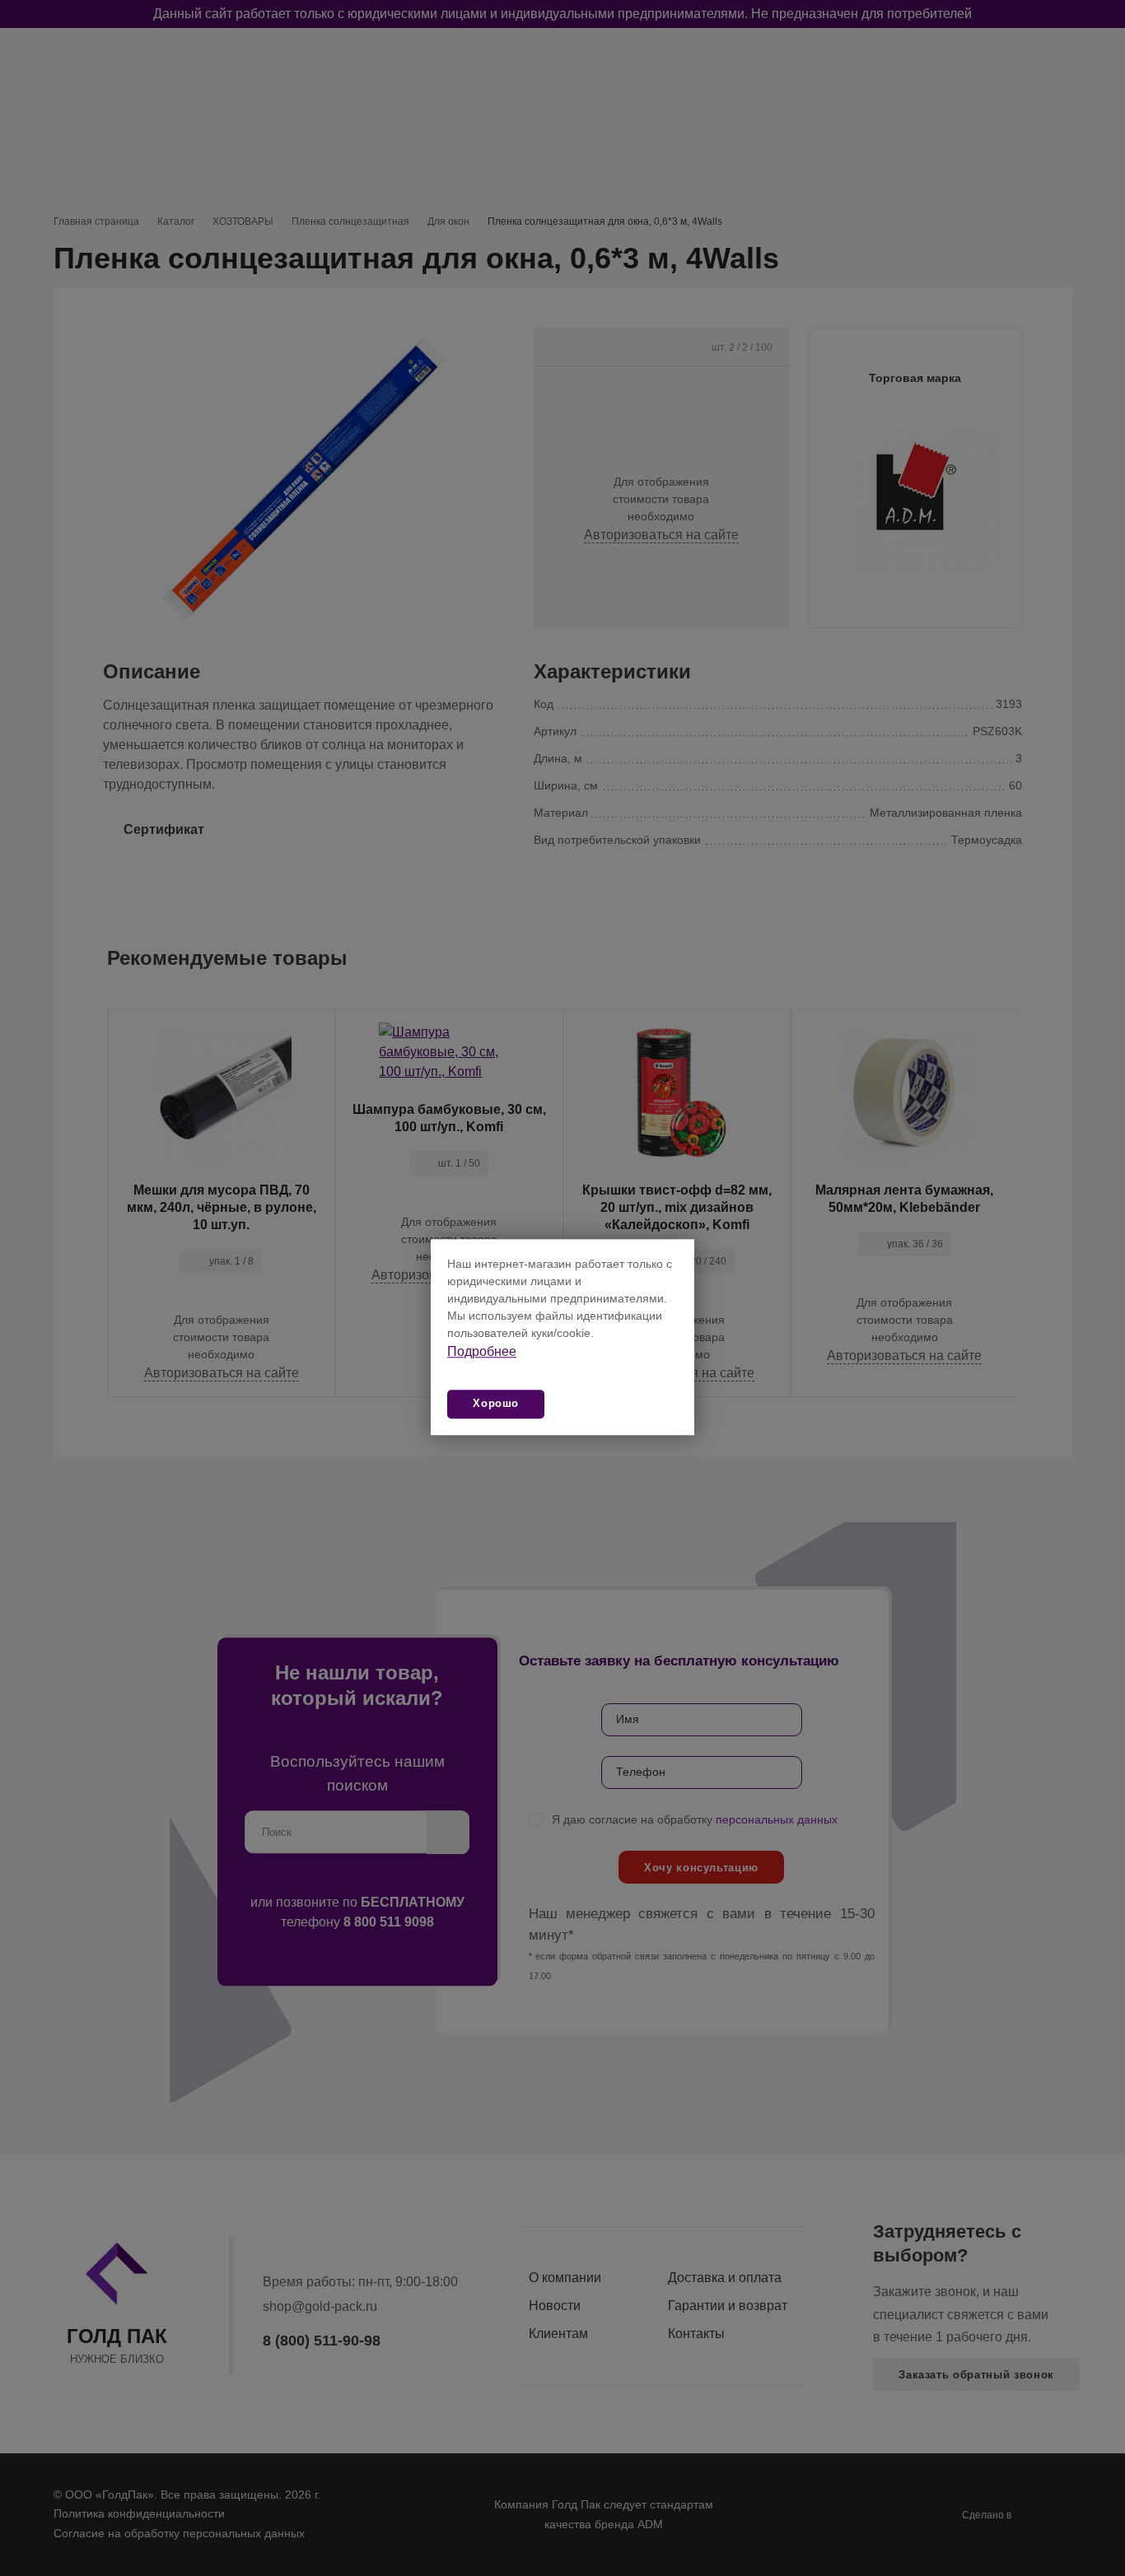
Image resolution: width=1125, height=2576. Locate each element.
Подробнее (482, 1351)
